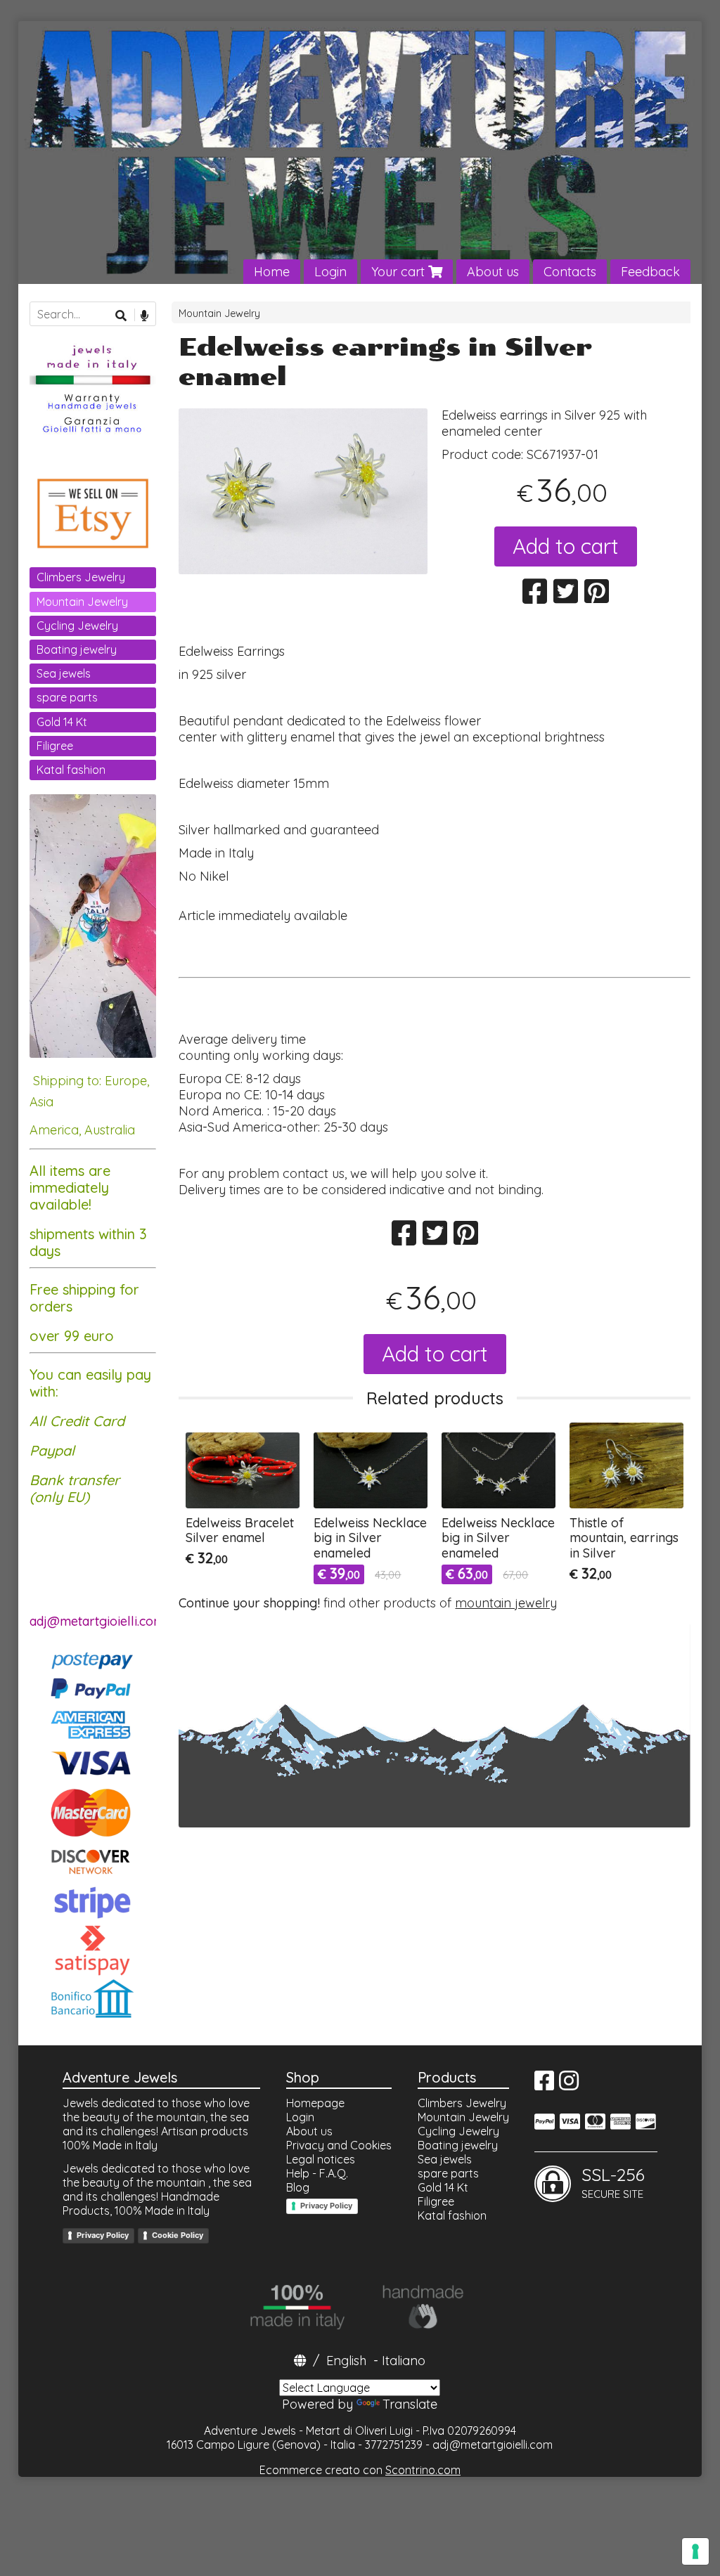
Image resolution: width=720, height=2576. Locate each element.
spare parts (67, 697)
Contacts (570, 272)
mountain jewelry (506, 1603)
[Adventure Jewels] (360, 153)
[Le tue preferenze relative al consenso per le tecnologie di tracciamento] (695, 2551)
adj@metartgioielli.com (493, 2445)
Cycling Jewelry (77, 626)
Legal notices (321, 2159)
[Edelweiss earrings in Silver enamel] (303, 491)
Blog (298, 2187)
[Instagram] (569, 2085)
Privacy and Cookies (339, 2145)
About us (493, 272)
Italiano (404, 2361)
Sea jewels (64, 673)
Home (272, 272)
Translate (410, 2404)
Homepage (315, 2103)
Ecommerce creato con (360, 2470)
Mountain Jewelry (219, 313)
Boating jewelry (77, 649)
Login (330, 272)
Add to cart (566, 546)
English (346, 2361)
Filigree (55, 746)
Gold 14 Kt (62, 722)
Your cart (400, 272)
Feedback (650, 272)
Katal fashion (71, 770)
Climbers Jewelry (81, 577)
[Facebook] (544, 2085)
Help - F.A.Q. (317, 2173)
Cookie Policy (178, 2235)
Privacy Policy (103, 2235)
